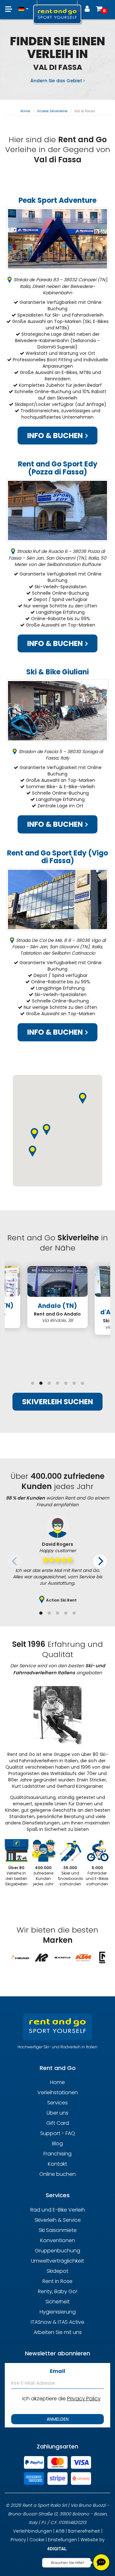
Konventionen (58, 2240)
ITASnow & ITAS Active (57, 2322)
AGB (60, 2531)
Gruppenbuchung (57, 2251)
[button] (23, 6)
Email (57, 2371)
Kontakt (57, 2164)
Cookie (37, 2540)
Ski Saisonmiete (58, 2230)
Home (25, 111)
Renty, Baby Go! (58, 2291)
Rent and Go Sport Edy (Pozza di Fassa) (58, 468)
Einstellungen (62, 2540)
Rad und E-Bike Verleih (58, 2210)
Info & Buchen (56, 436)
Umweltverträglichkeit (57, 2261)
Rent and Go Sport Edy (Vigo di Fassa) (57, 857)
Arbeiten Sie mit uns (58, 2332)
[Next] (100, 1561)
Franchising (57, 2154)
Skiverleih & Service (58, 2220)
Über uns (57, 2113)
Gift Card (58, 2123)
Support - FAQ (58, 2133)
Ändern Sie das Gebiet (57, 81)
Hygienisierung (58, 2312)
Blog (57, 2143)
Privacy (18, 2540)
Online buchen (57, 2174)
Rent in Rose (57, 2281)
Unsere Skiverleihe (52, 111)
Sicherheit (57, 2302)
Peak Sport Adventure (57, 200)
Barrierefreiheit (84, 2531)
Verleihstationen (58, 2092)
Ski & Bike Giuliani (57, 672)
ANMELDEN (58, 2419)
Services (57, 2103)
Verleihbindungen (33, 2531)
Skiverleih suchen (57, 1402)
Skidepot (57, 2271)
